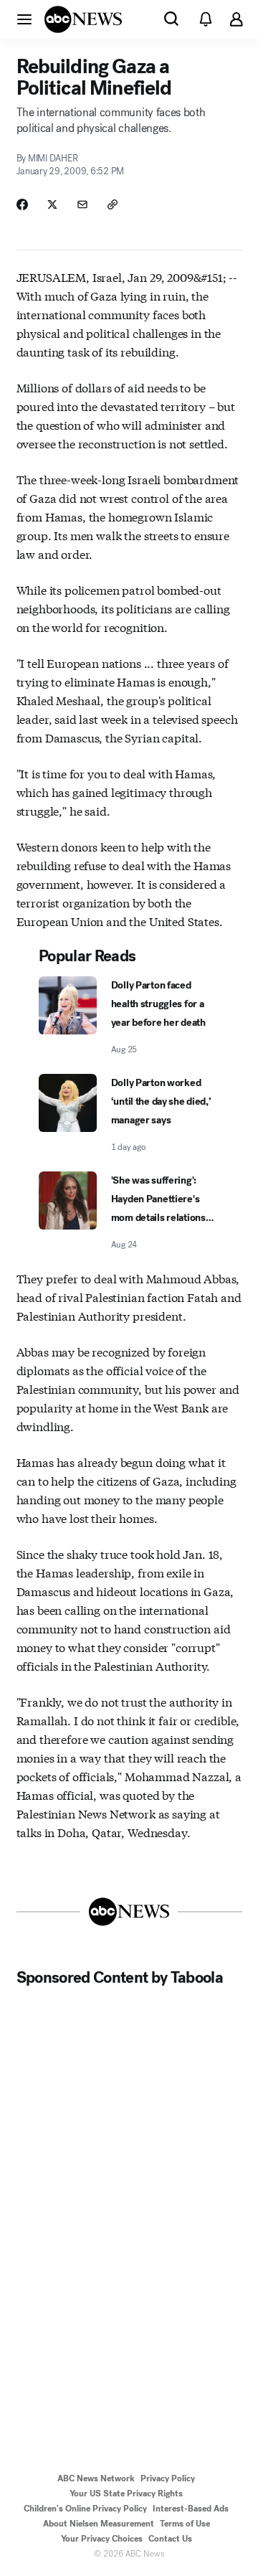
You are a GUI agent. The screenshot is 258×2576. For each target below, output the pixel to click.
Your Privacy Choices (102, 2539)
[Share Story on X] (52, 204)
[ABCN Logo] (83, 19)
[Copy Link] (113, 204)
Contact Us (170, 2539)
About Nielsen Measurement (99, 2524)
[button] (24, 19)
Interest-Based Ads (191, 2509)
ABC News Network (96, 2478)
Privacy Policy (168, 2478)
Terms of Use (185, 2524)
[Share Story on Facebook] (22, 204)
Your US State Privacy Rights (126, 2494)
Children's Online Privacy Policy (85, 2509)
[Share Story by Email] (82, 204)
